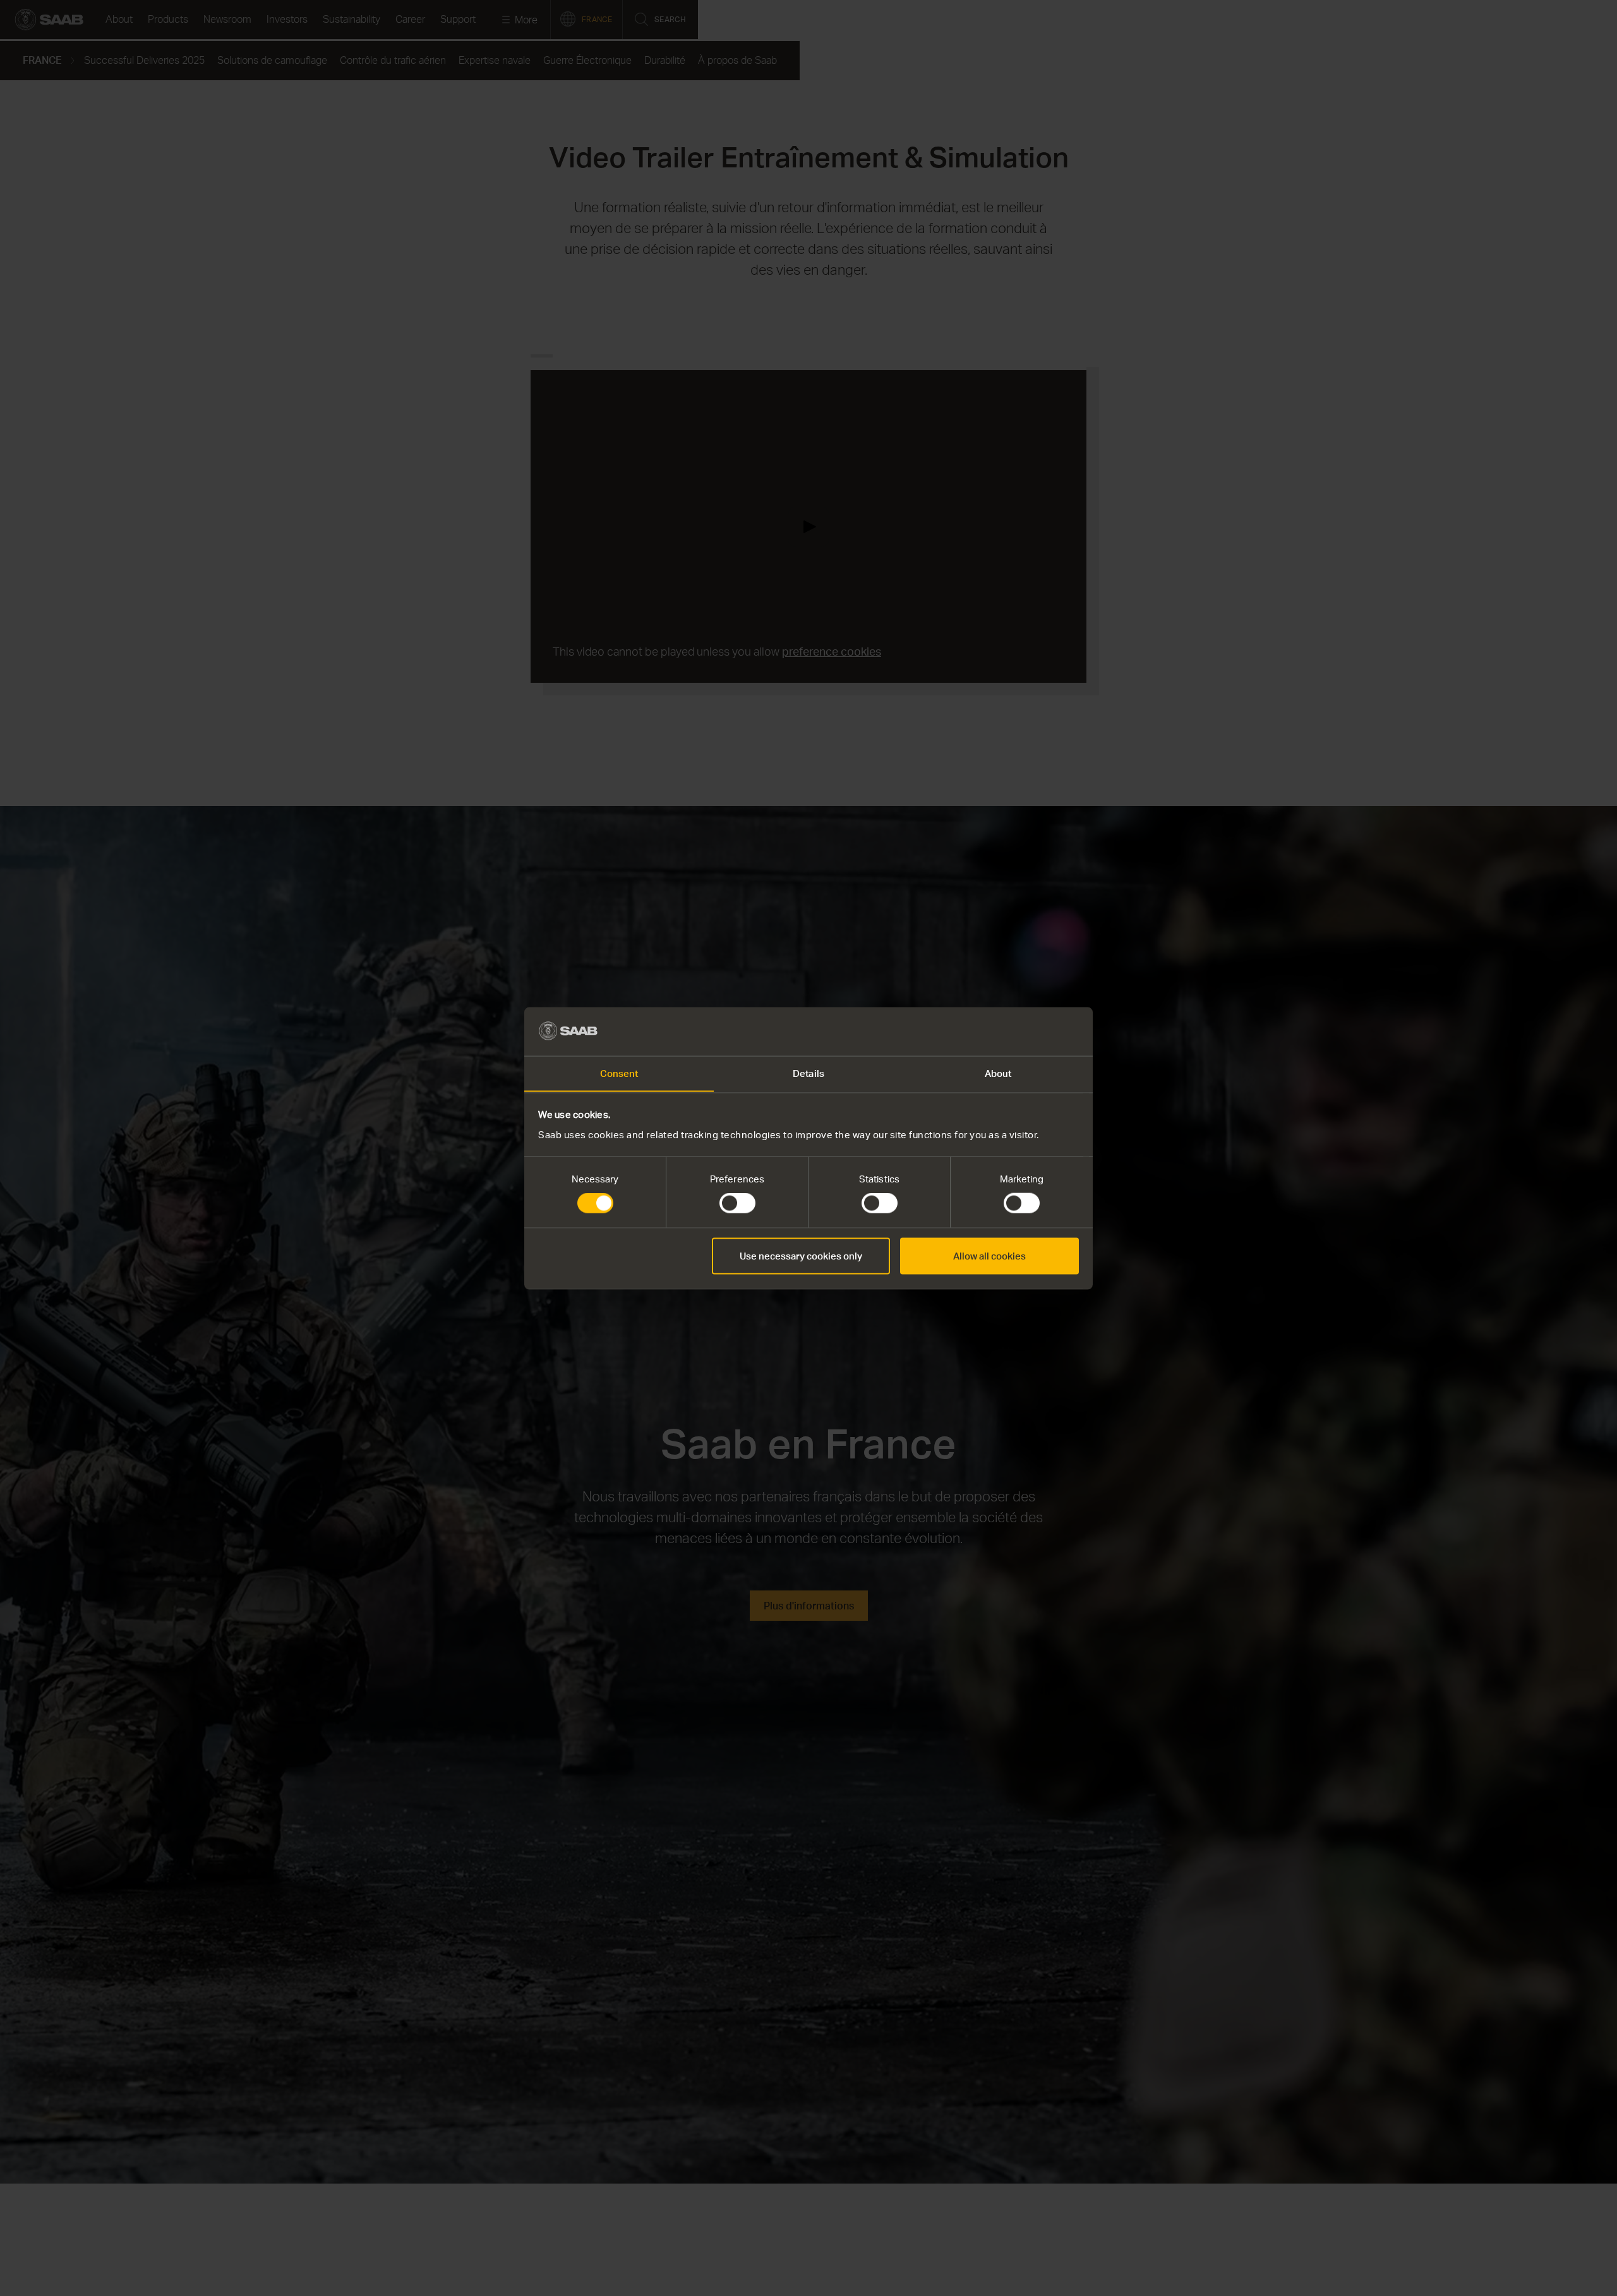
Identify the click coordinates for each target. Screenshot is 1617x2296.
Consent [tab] (619, 1073)
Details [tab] (808, 1073)
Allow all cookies (989, 1255)
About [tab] (998, 1073)
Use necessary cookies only (801, 1255)
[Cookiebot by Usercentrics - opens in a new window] (1024, 1031)
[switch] (737, 1203)
